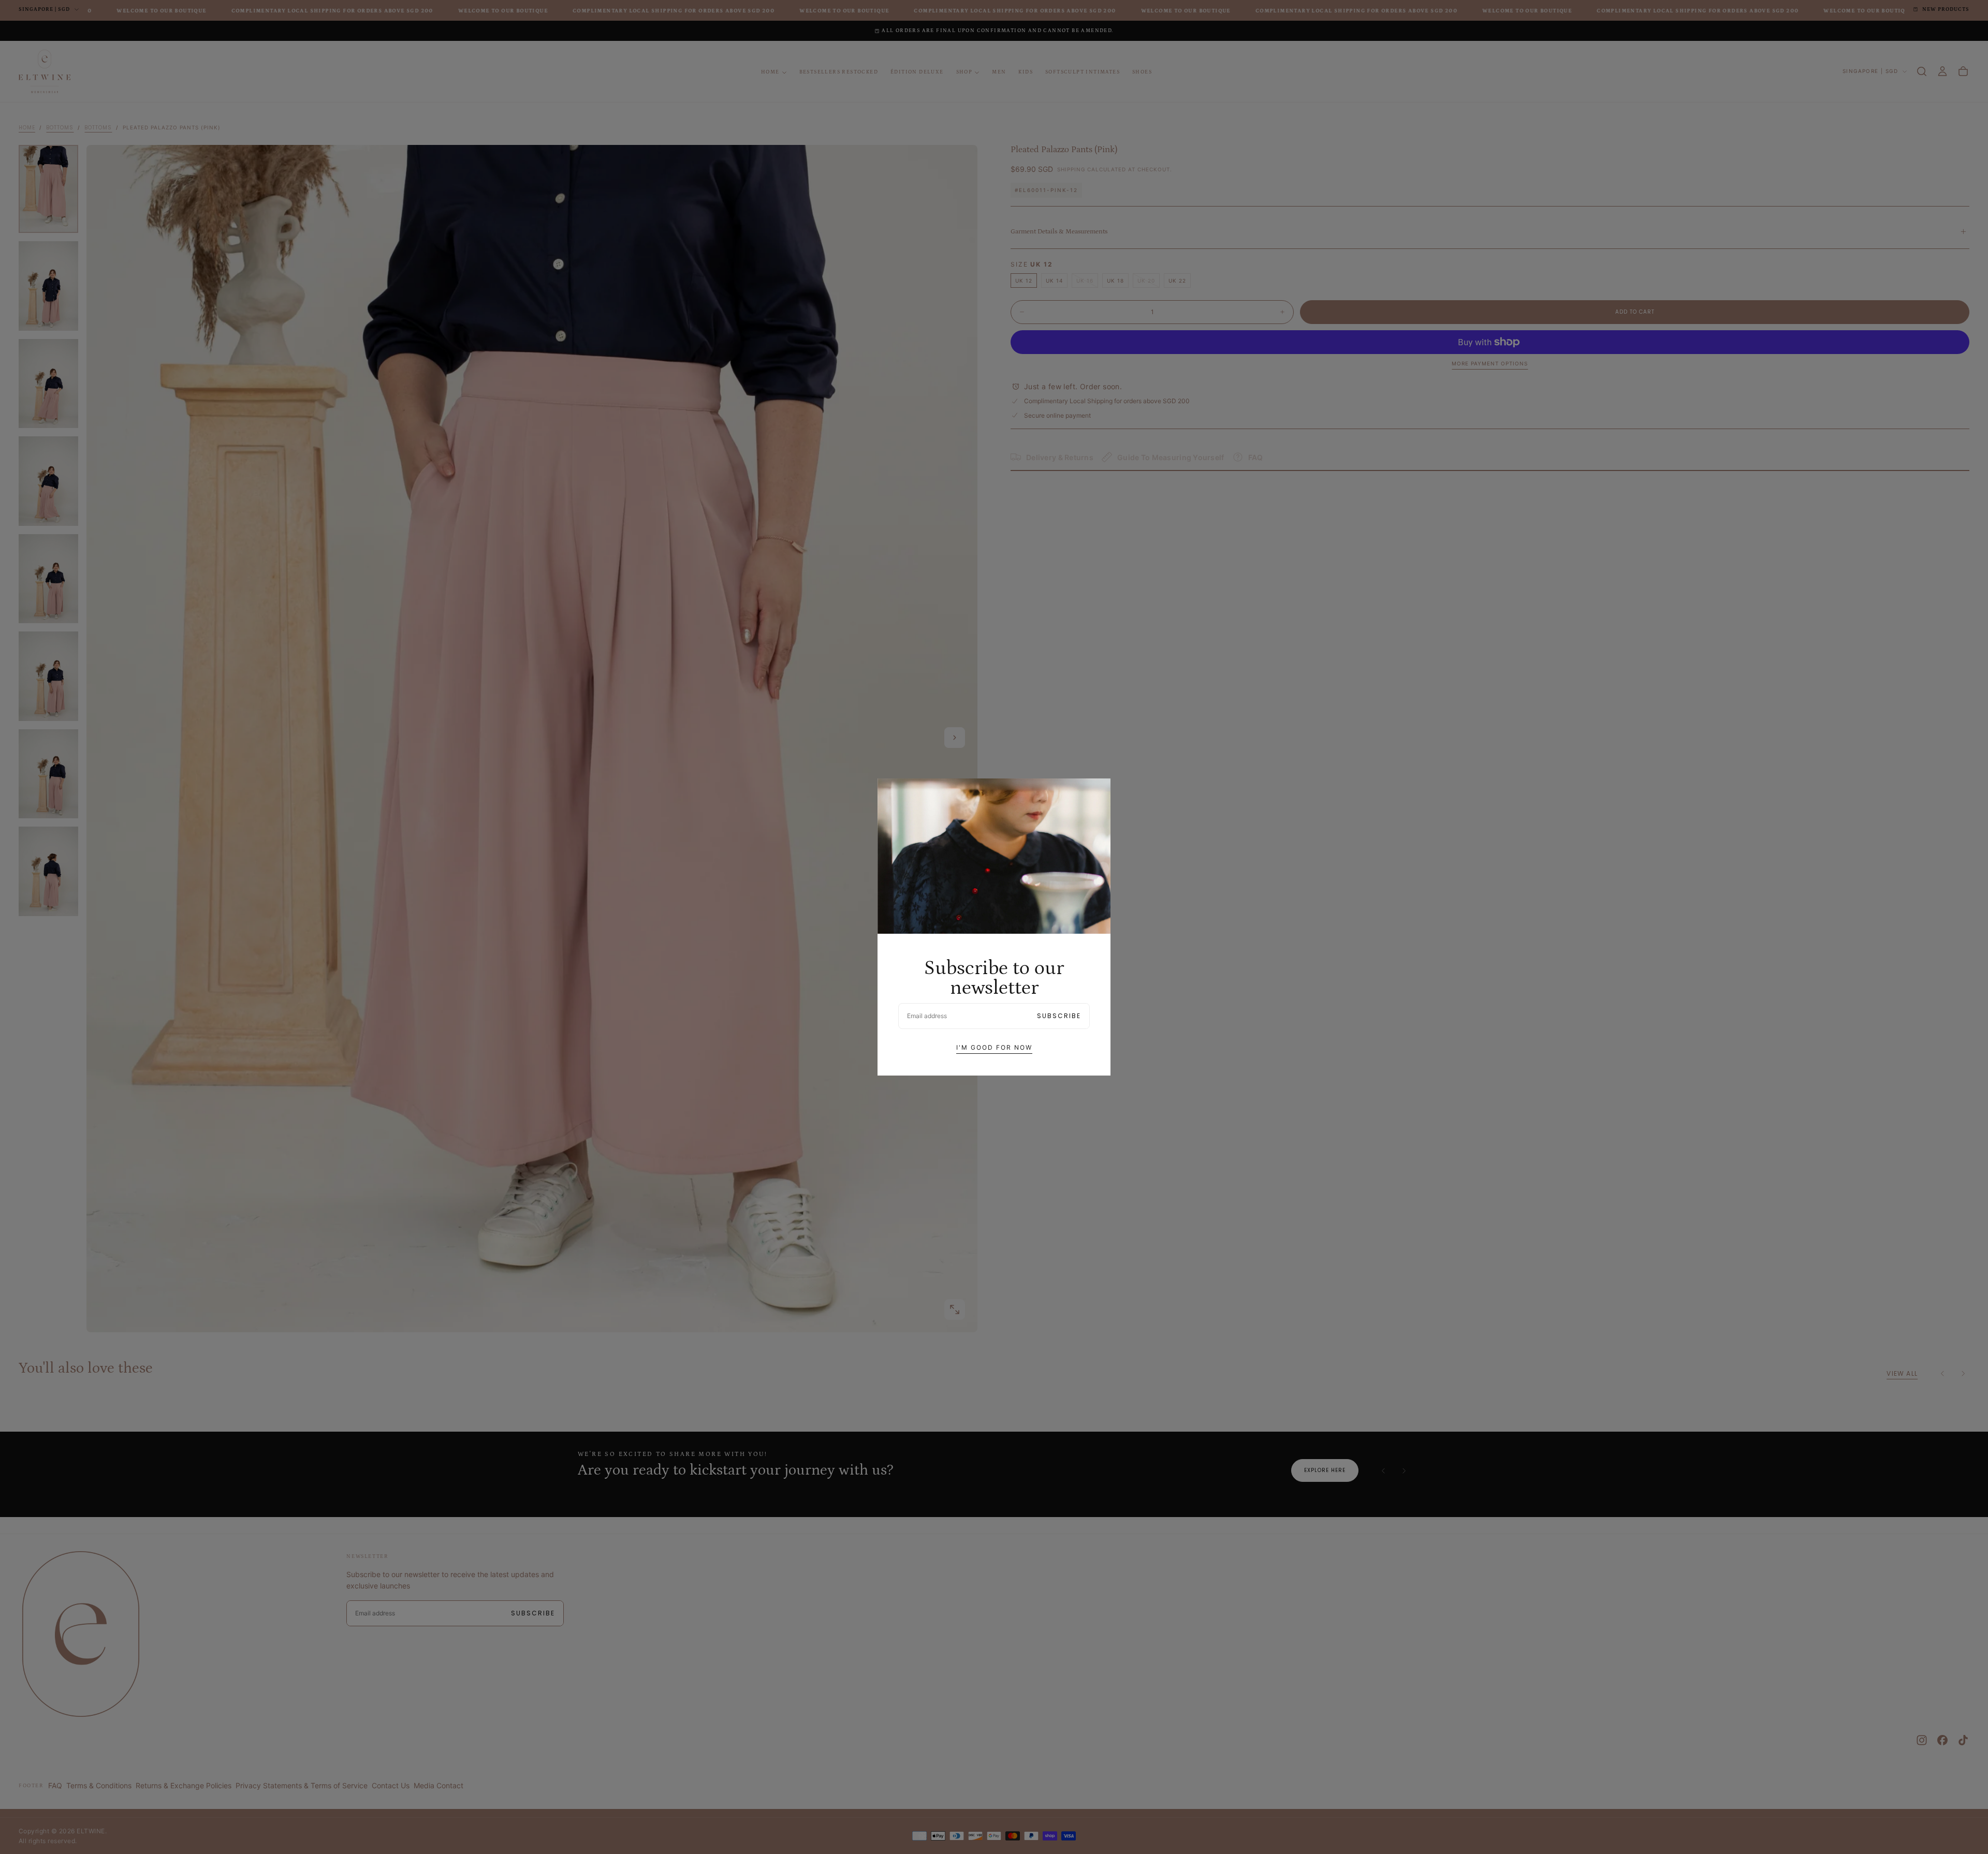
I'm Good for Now (994, 1047)
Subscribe (1059, 1016)
